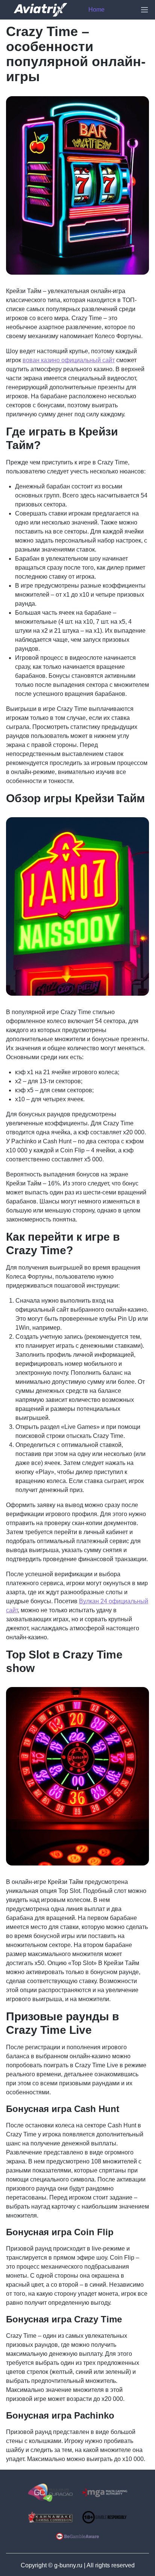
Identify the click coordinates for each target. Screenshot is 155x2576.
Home (96, 10)
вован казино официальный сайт (69, 360)
